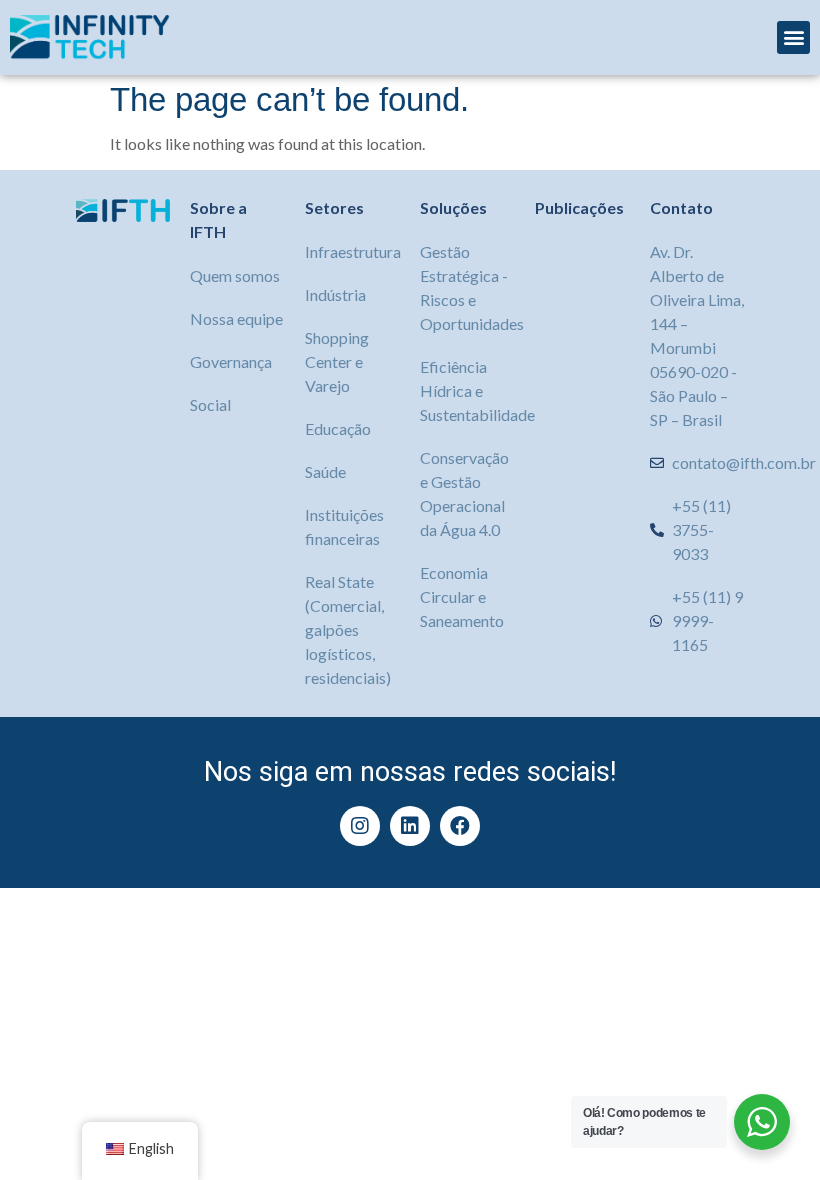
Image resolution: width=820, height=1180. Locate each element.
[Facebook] (460, 826)
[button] (793, 37)
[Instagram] (360, 826)
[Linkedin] (410, 826)
